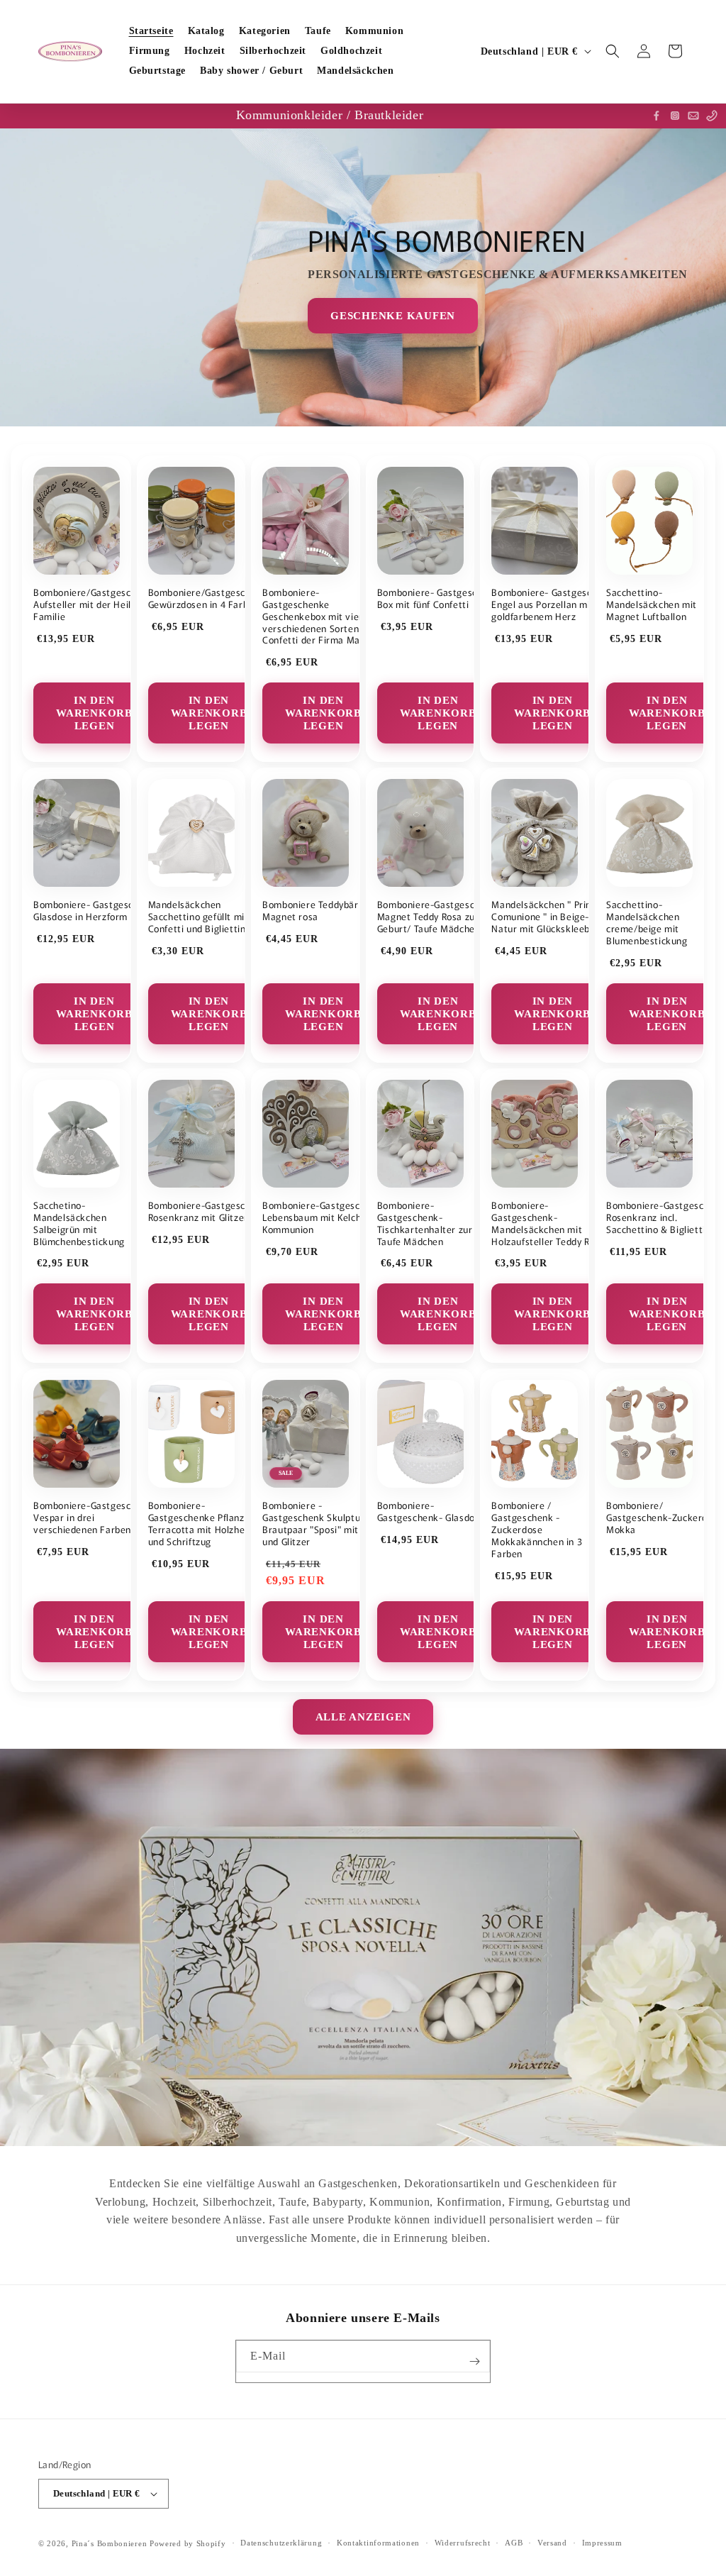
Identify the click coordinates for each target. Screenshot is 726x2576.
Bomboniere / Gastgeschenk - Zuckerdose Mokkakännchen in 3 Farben (537, 1530)
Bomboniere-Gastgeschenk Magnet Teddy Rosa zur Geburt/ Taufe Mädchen (437, 917)
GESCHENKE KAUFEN (393, 316)
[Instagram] (675, 116)
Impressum (602, 2543)
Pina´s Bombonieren (111, 2543)
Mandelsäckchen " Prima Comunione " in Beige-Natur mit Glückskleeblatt (548, 917)
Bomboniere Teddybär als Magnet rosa (318, 911)
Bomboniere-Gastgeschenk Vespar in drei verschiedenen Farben (93, 1518)
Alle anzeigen (363, 1717)
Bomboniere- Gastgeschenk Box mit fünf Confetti (438, 599)
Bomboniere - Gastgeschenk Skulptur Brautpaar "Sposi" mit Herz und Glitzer (322, 1524)
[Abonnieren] (474, 2361)
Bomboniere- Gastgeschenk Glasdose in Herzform (94, 911)
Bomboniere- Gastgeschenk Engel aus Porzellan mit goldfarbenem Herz (552, 605)
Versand (552, 2543)
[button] (613, 51)
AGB (514, 2543)
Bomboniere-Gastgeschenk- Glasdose (431, 1512)
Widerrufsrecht (463, 2543)
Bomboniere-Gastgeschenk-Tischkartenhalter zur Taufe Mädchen (425, 1224)
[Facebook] (657, 116)
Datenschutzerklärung (281, 2543)
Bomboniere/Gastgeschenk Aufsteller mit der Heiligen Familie (93, 605)
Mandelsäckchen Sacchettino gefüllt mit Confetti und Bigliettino (200, 917)
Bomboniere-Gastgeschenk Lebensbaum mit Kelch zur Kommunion (322, 1218)
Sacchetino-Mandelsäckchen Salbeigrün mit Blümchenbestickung (79, 1224)
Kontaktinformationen (378, 2543)
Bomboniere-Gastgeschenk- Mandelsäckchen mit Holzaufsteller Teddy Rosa (548, 1224)
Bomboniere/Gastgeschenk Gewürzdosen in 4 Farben (208, 599)
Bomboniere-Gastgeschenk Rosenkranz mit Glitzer (208, 1212)
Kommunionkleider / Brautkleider (330, 115)
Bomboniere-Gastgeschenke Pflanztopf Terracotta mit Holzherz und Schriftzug (205, 1524)
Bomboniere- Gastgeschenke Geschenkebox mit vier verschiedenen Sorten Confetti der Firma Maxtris (321, 617)
